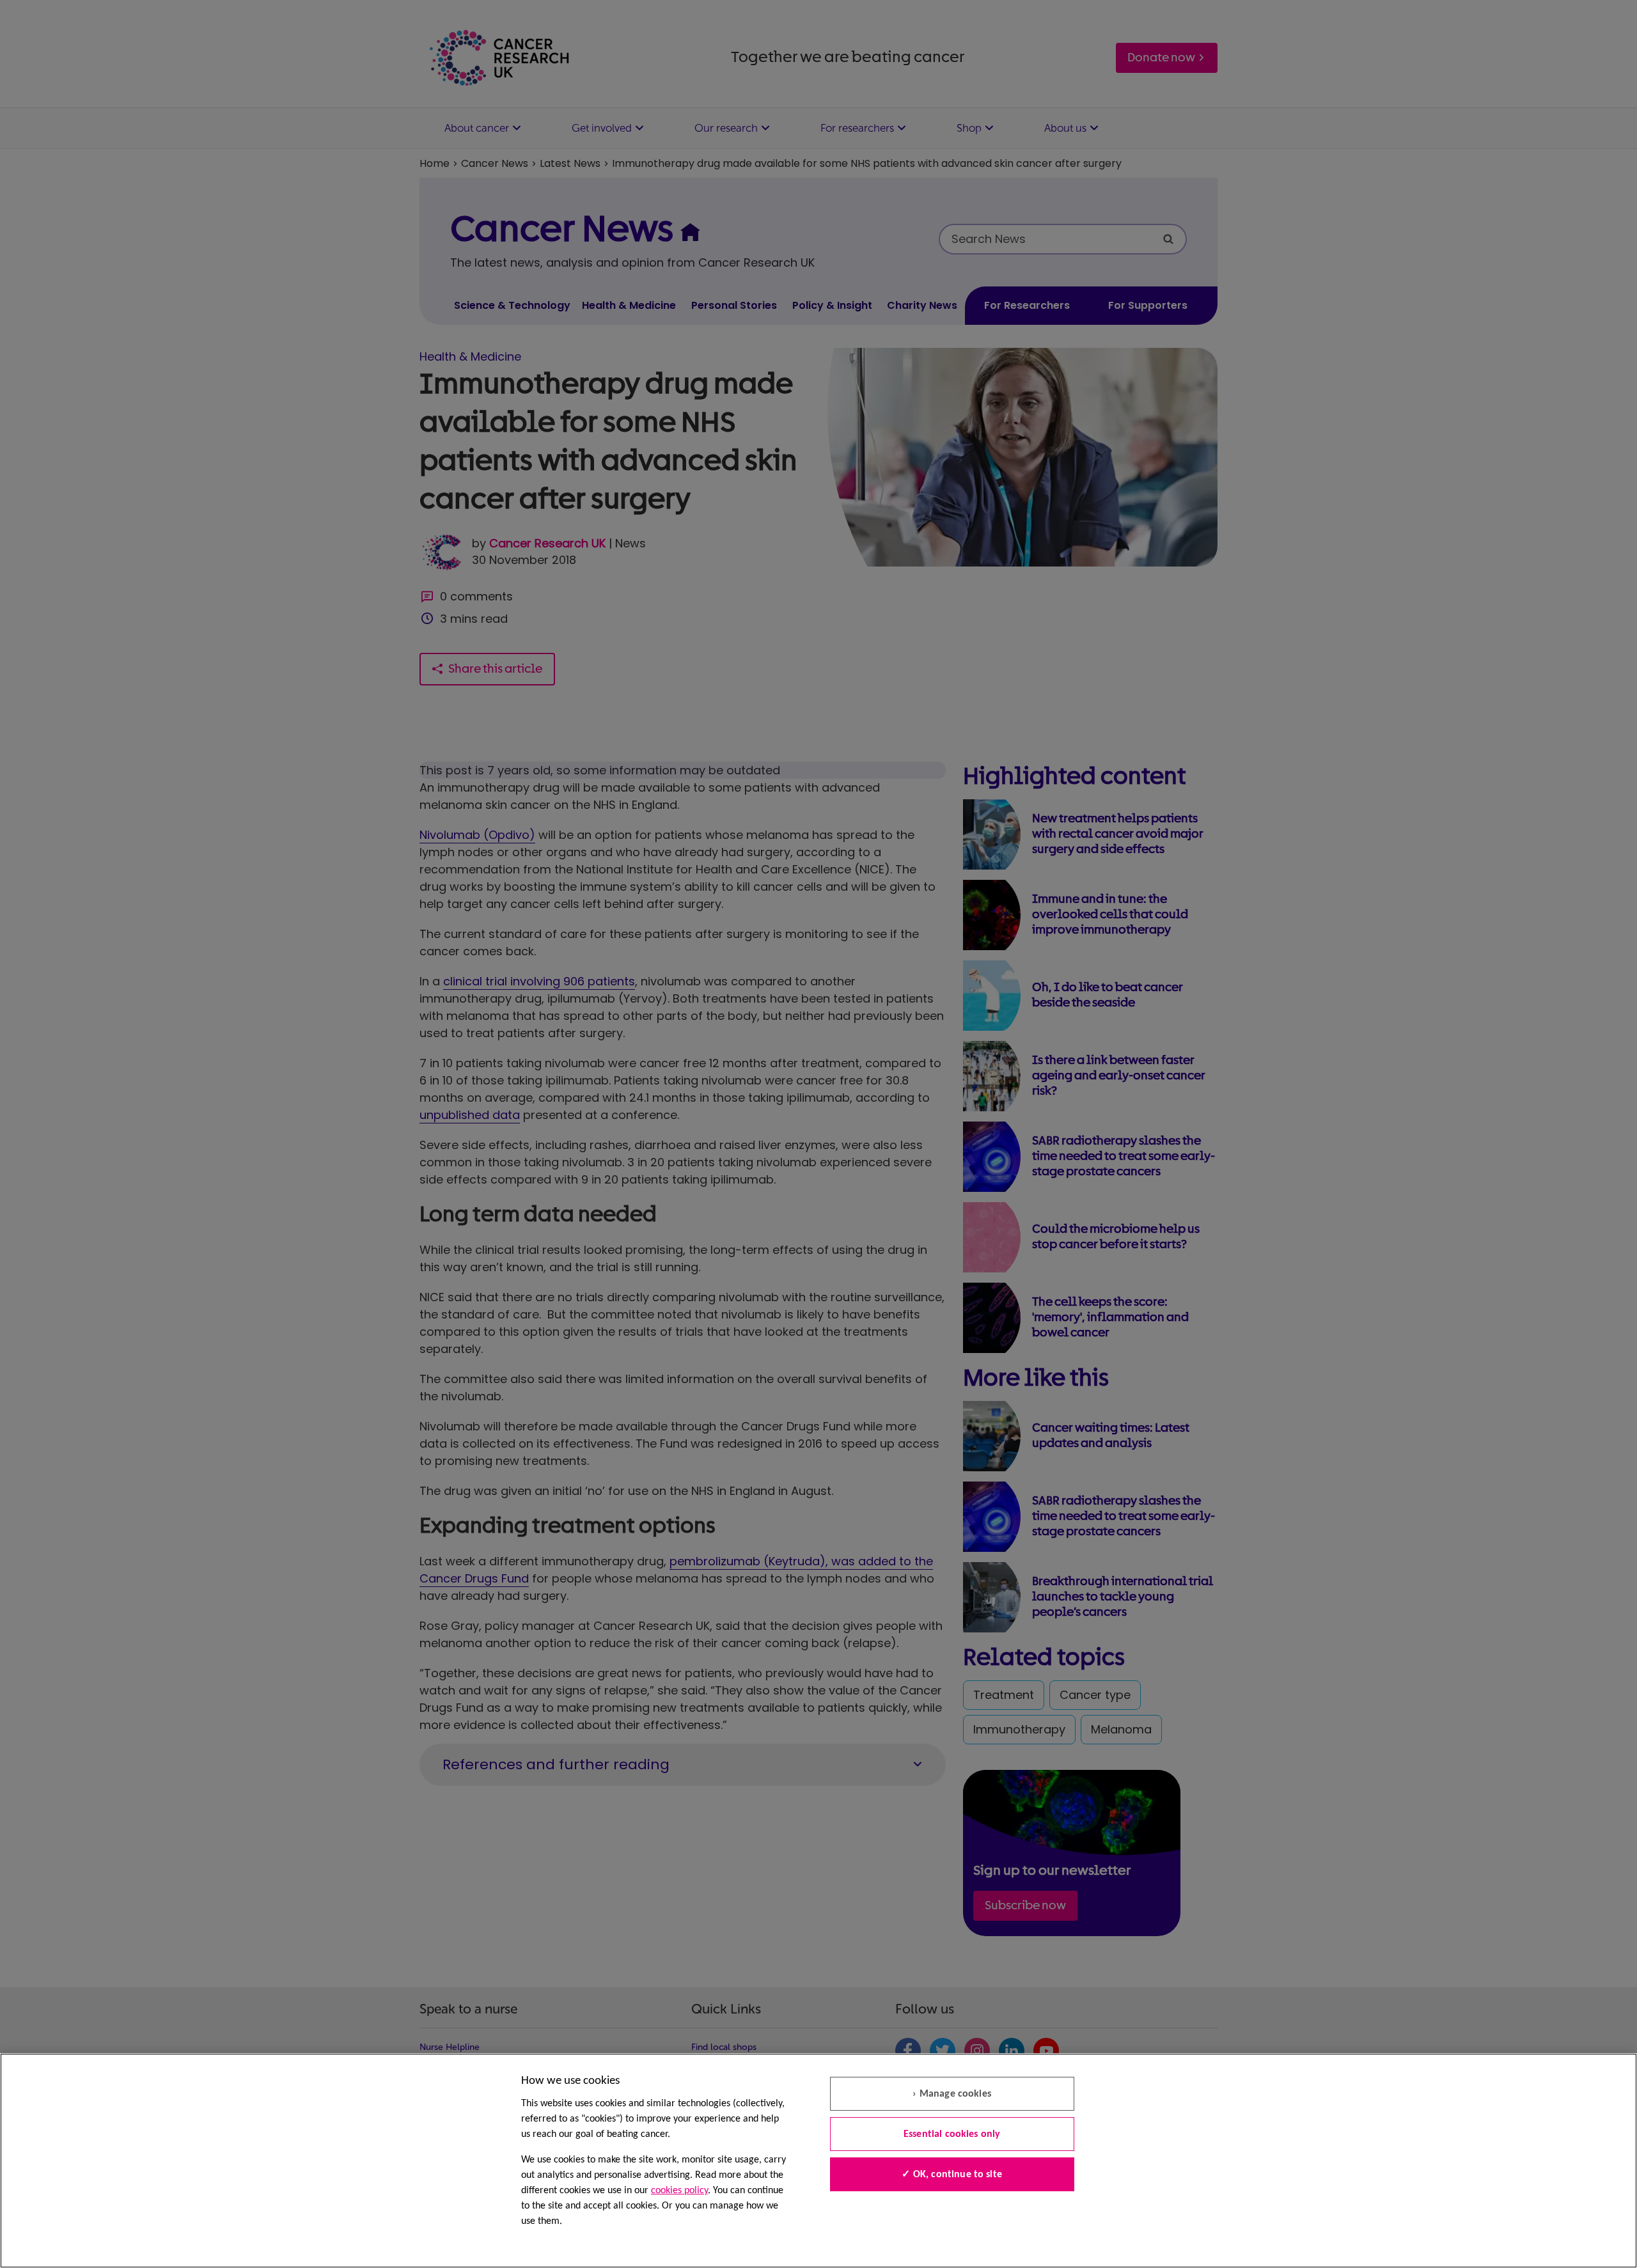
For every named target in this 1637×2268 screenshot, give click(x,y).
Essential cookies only (952, 2134)
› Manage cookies (952, 2094)
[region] (818, 2161)
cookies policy (679, 2191)
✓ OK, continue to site (952, 2175)
